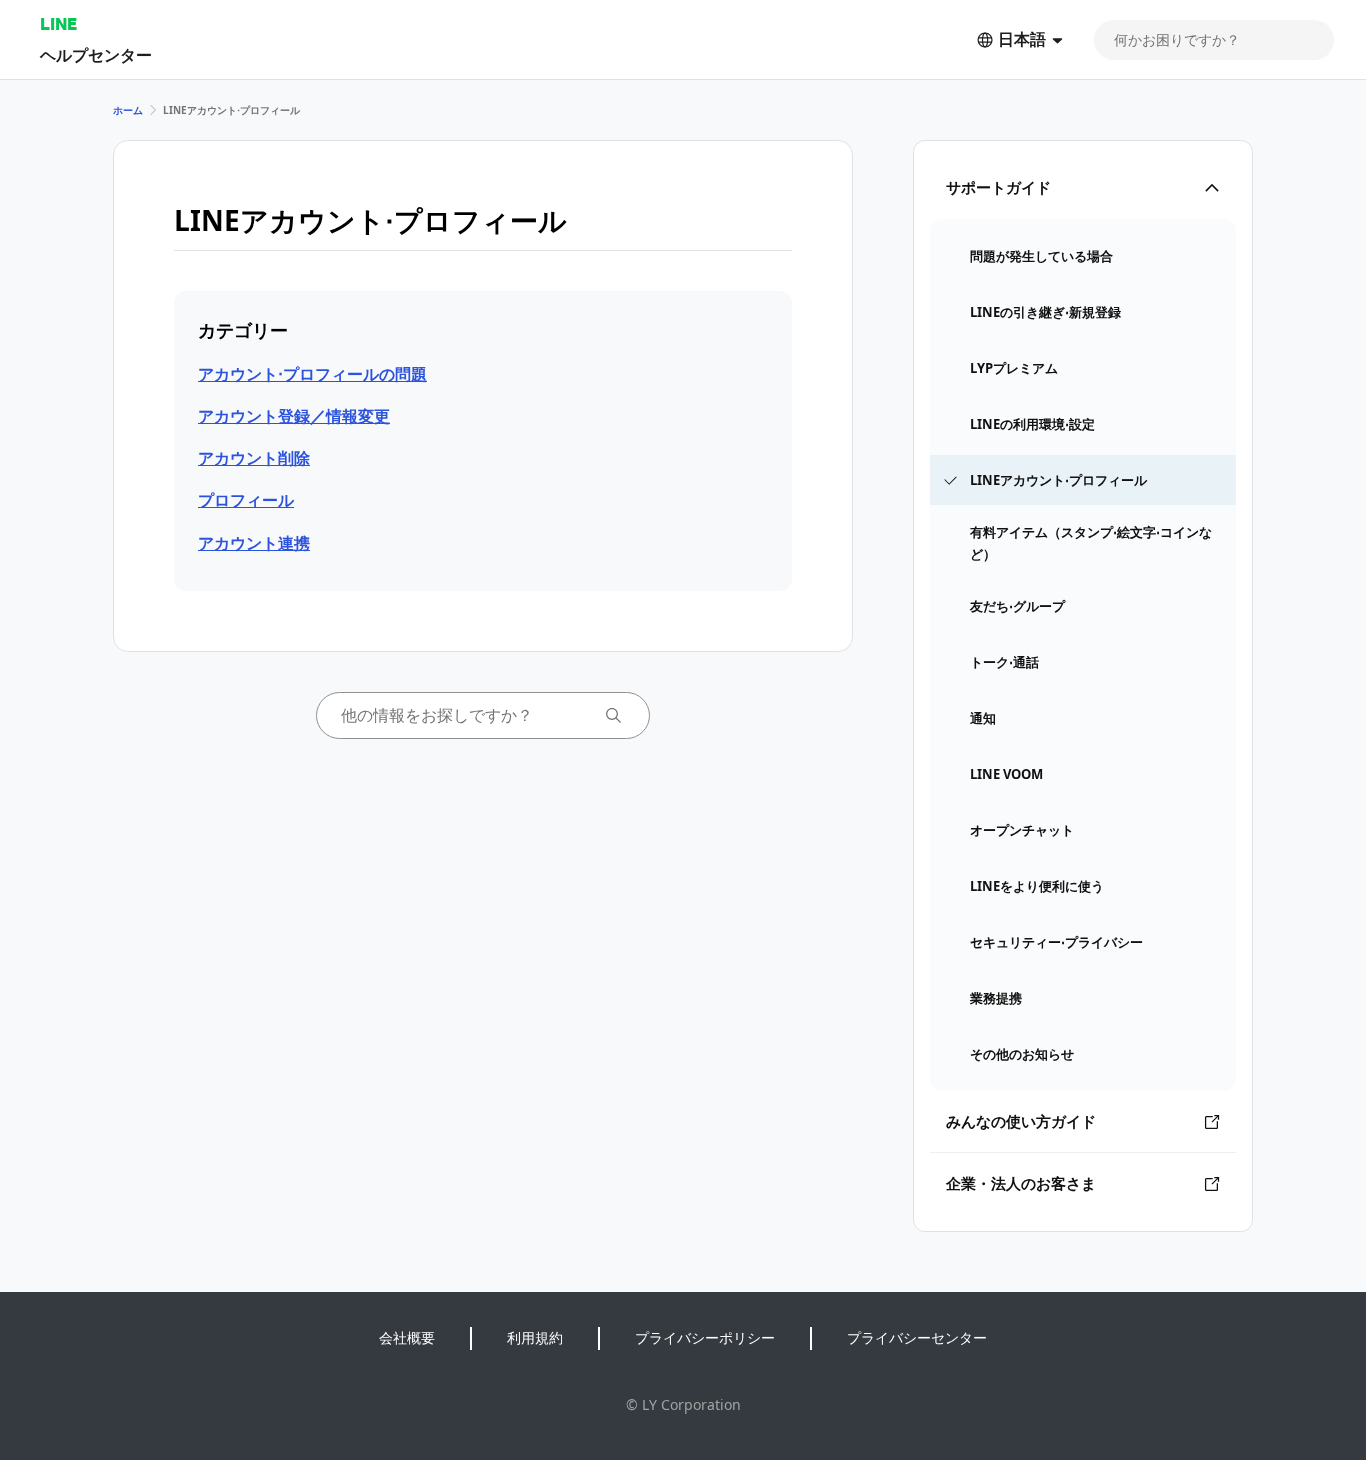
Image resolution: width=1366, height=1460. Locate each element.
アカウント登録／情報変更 (294, 416)
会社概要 (407, 1337)
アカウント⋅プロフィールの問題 (312, 374)
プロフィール (246, 500)
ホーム (128, 110)
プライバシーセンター (917, 1337)
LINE (58, 23)
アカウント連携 (254, 543)
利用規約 (535, 1337)
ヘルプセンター (96, 54)
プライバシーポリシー (705, 1337)
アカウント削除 (254, 458)
